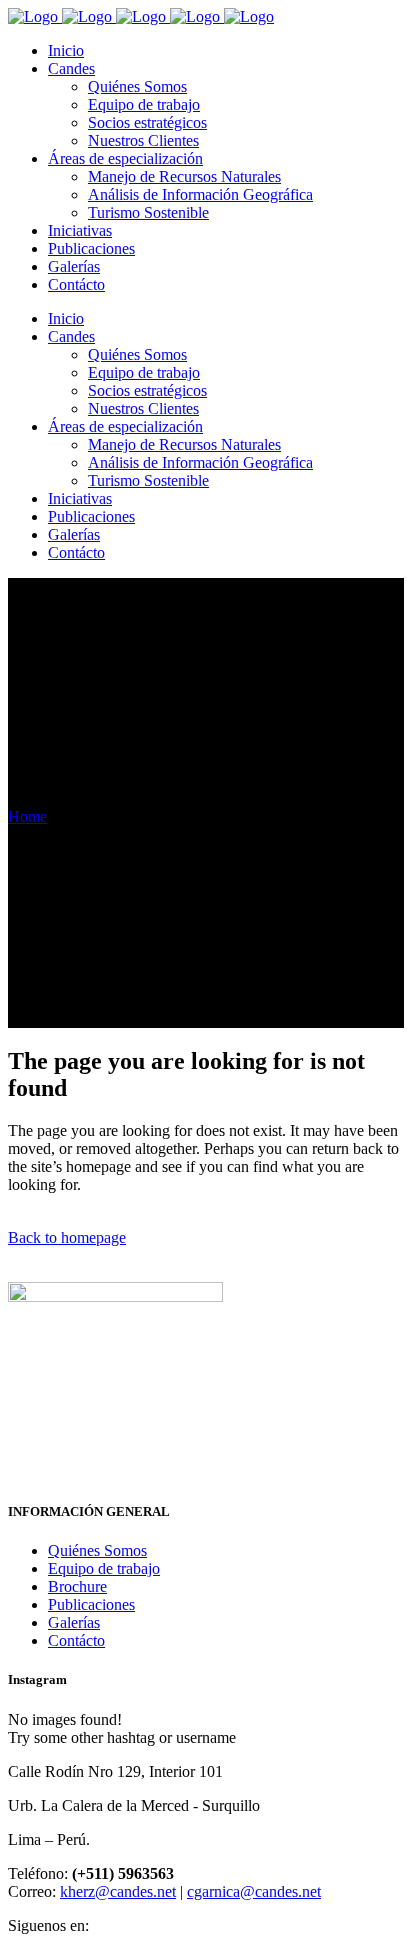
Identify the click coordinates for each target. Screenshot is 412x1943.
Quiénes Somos (97, 1550)
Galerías (74, 1622)
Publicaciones (91, 1604)
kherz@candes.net (118, 1891)
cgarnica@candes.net (254, 1891)
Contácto (76, 1640)
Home (27, 816)
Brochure (77, 1586)
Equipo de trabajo (104, 1568)
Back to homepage (67, 1237)
